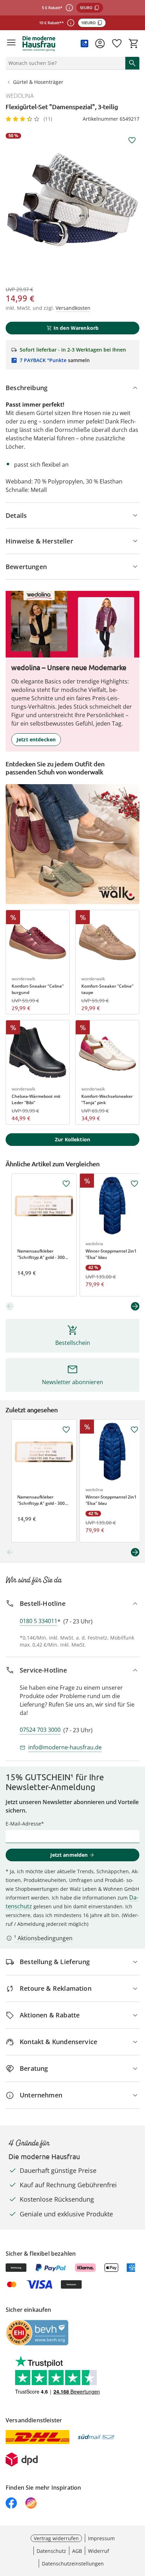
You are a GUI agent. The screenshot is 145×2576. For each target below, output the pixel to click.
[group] (72, 200)
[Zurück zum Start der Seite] (138, 2527)
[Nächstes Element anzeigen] (135, 1306)
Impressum (101, 2538)
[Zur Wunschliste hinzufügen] (132, 140)
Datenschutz (51, 2551)
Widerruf (99, 2551)
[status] (64, 63)
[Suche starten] (132, 63)
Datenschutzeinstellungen (73, 2564)
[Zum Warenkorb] (134, 44)
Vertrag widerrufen (56, 2538)
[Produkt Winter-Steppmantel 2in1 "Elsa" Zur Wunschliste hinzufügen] (134, 1184)
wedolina (20, 96)
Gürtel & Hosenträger (38, 82)
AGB (77, 2551)
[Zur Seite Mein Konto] (100, 44)
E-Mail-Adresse (23, 1824)
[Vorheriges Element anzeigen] (10, 1306)
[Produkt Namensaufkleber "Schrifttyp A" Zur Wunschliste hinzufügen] (66, 1184)
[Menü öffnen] (11, 44)
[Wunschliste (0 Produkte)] (117, 44)
